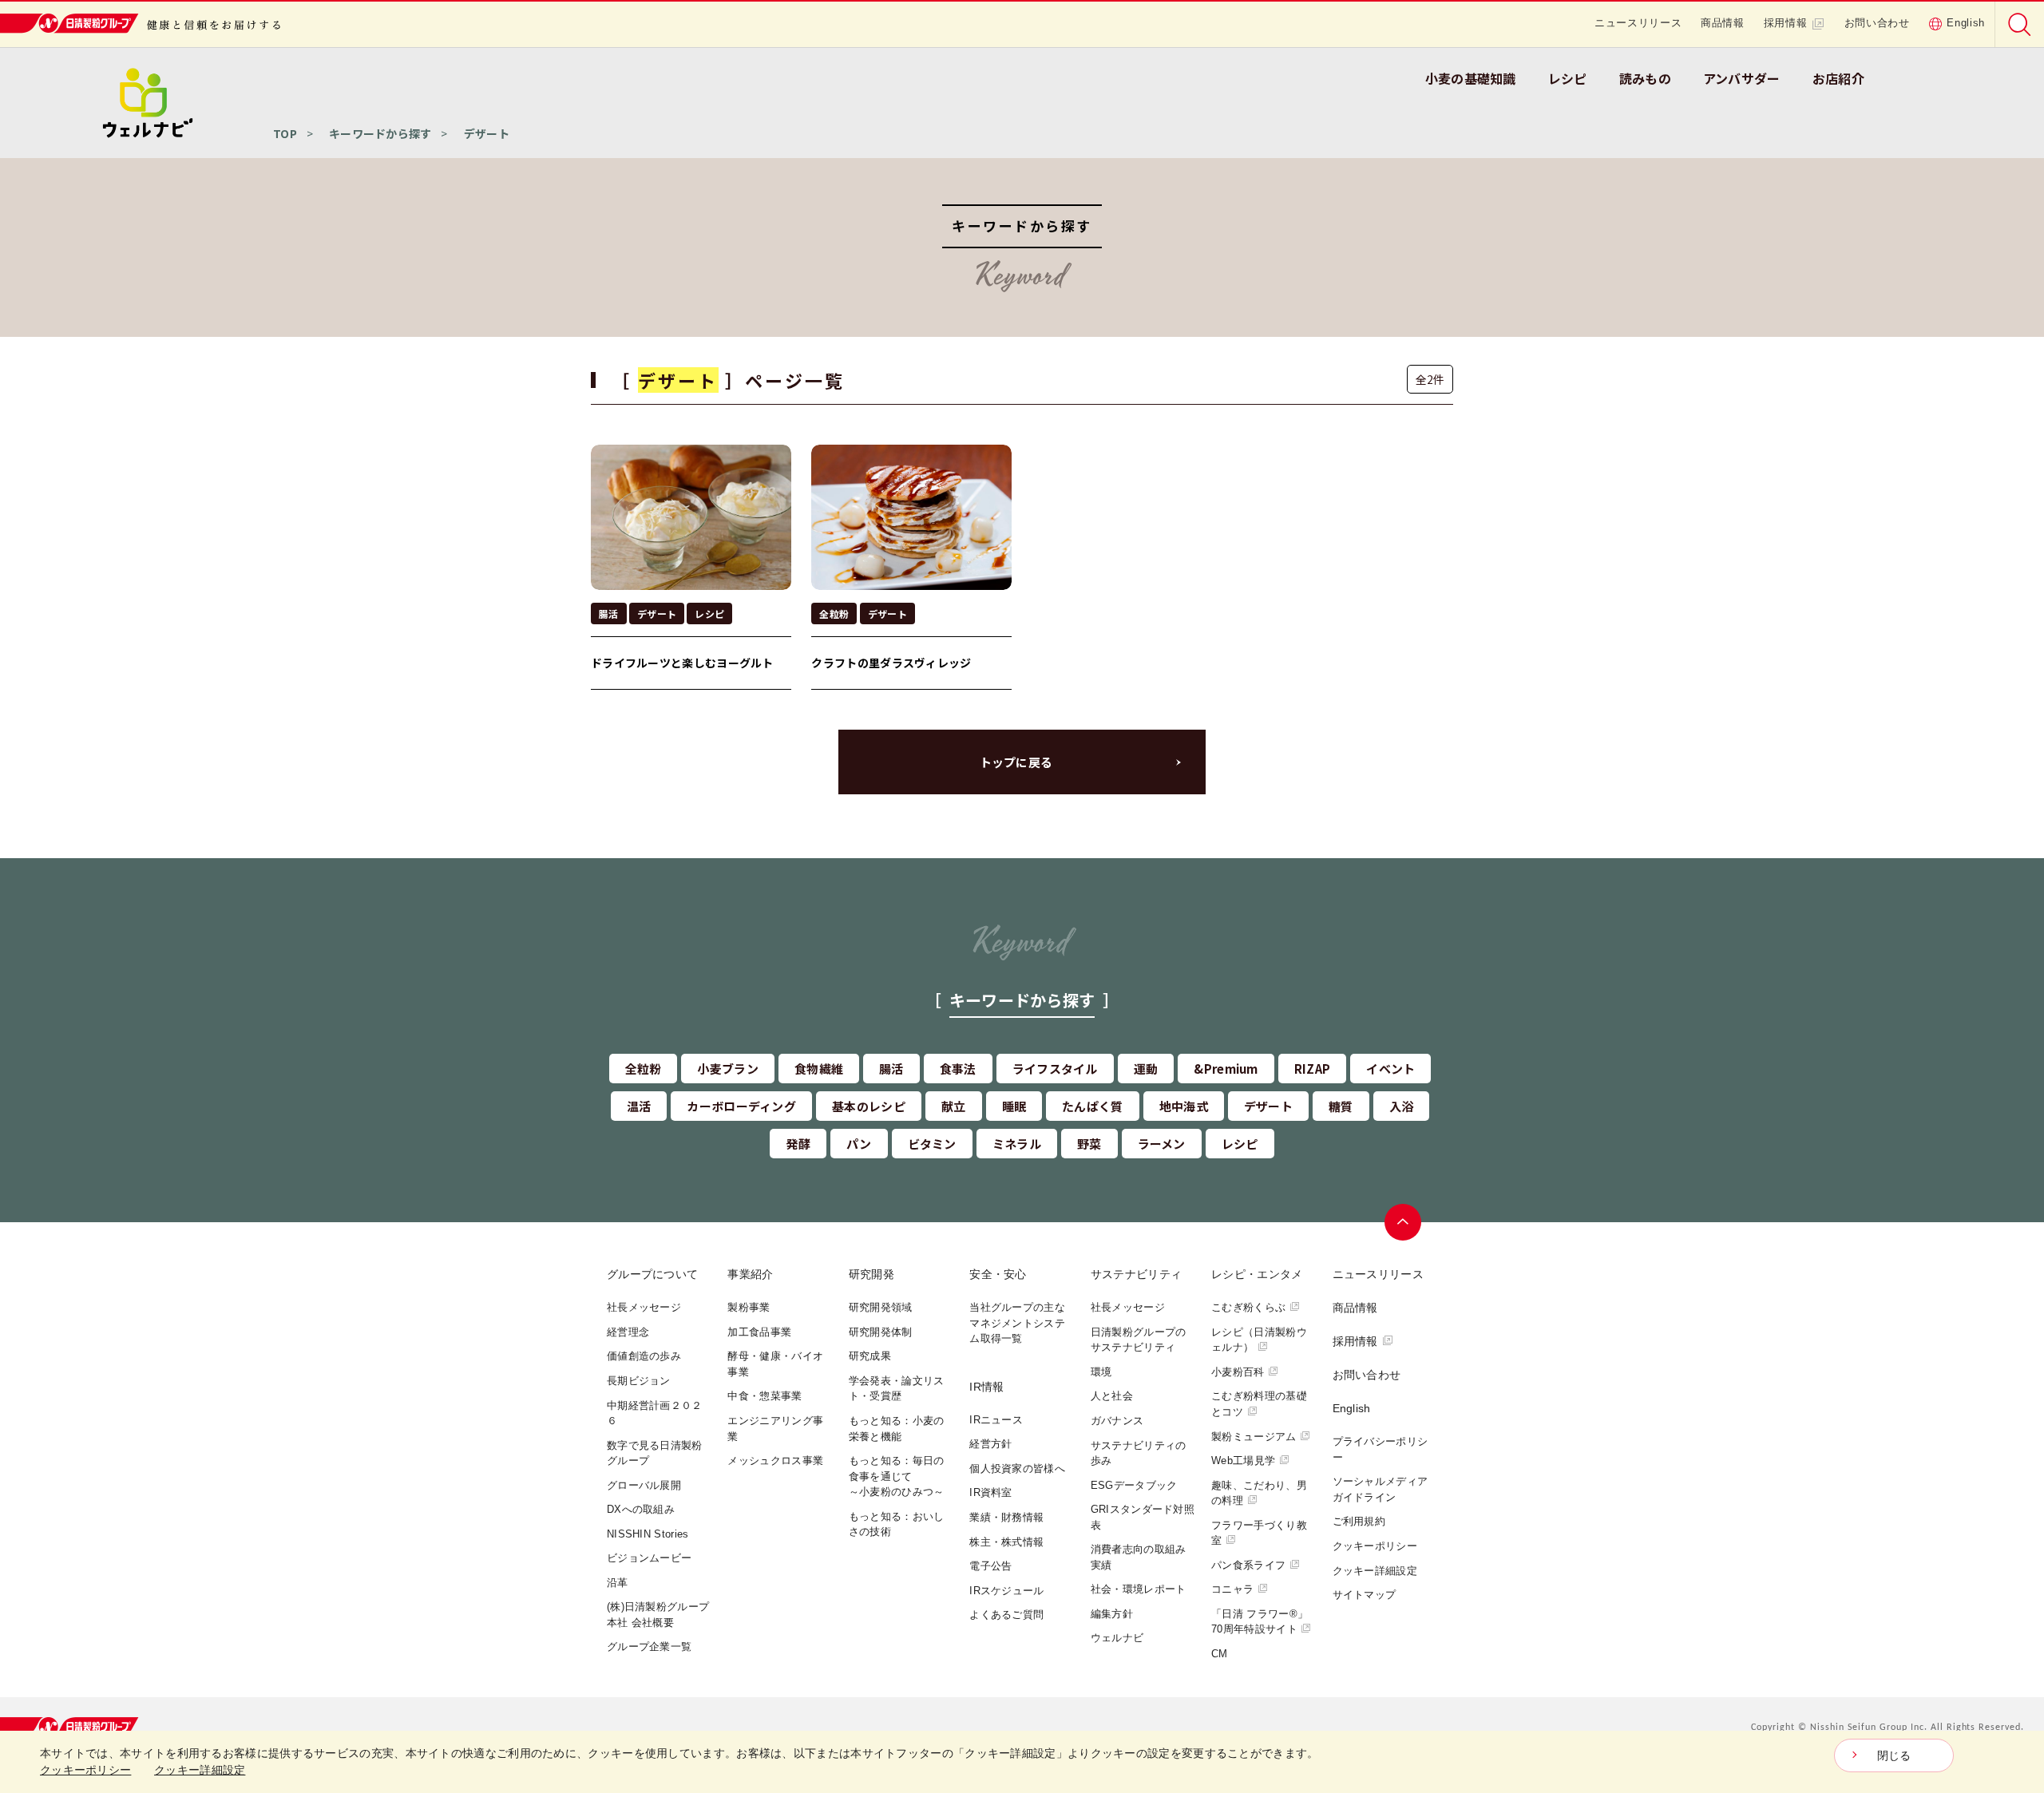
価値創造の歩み (644, 1356)
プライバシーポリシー (1380, 1449)
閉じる (1894, 1755)
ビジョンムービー (649, 1558)
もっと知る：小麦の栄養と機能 (897, 1429)
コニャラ (1232, 1589)
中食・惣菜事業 (765, 1396)
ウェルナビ (1117, 1638)
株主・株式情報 (1006, 1542)
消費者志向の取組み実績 (1139, 1557)
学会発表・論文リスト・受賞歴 (897, 1389)
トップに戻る (1016, 762)
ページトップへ (1403, 1222)
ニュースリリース (1638, 23)
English (1966, 23)
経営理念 (628, 1332)
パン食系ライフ (1248, 1565)
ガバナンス (1117, 1421)
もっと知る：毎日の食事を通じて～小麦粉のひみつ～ (897, 1476)
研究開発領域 (881, 1307)
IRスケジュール (1006, 1591)
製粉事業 (749, 1307)
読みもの (1645, 78)
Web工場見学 (1243, 1461)
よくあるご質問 (1006, 1615)
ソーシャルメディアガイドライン (1380, 1489)
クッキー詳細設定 (1375, 1571)
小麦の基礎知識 (1471, 78)
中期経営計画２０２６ (655, 1413)
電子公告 (990, 1566)
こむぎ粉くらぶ (1248, 1307)
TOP (285, 133)
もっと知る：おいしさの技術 (897, 1524)
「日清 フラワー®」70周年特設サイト (1260, 1622)
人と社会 (1112, 1396)
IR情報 (986, 1387)
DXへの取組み (641, 1509)
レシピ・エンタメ (1257, 1274)
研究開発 (871, 1274)
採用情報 (1786, 23)
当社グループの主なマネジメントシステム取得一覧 (1017, 1323)
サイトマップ (1365, 1595)
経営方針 (990, 1444)
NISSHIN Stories (648, 1534)
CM (1220, 1654)
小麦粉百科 (1238, 1372)
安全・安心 (998, 1274)
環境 (1101, 1372)
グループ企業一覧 (649, 1647)
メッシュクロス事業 (775, 1461)
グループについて (652, 1274)
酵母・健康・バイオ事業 (775, 1364)
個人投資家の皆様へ (1017, 1468)
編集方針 (1112, 1614)
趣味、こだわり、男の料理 (1259, 1493)
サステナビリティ (1136, 1274)
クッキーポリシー (1375, 1546)
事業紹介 (750, 1274)
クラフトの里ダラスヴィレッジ (891, 663)
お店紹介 (1838, 78)
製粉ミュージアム (1254, 1437)
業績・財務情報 (1006, 1517)
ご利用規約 (1359, 1521)
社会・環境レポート (1139, 1589)
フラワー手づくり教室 (1259, 1533)
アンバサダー (1742, 78)
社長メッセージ (644, 1307)
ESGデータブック (1134, 1485)
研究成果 (870, 1356)
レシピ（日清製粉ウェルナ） (1259, 1340)
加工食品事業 (759, 1332)
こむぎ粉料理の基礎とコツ (1259, 1404)
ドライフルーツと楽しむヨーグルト (682, 663)
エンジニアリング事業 (775, 1429)
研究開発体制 (881, 1332)
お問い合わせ (1877, 23)
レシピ (1568, 78)
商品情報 (1723, 23)
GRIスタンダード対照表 (1143, 1517)
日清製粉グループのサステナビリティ (1139, 1340)
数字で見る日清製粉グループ (655, 1453)
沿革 (618, 1583)
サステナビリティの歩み (1139, 1453)
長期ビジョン (639, 1381)
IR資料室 (991, 1492)
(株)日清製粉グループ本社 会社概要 (658, 1615)
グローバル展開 (644, 1485)
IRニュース (996, 1420)
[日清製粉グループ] (71, 1727)
